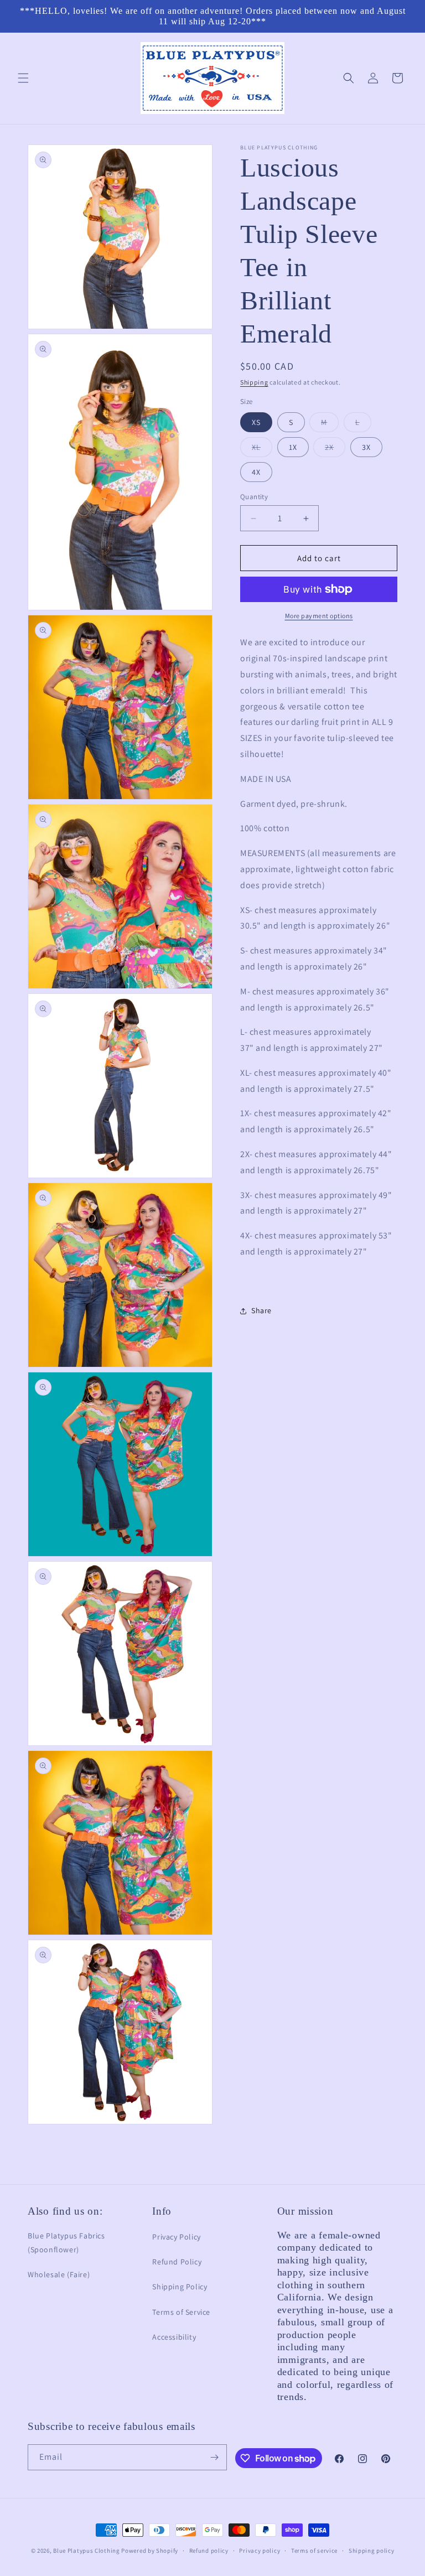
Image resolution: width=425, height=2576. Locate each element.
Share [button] (261, 1310)
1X (293, 447)
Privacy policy (260, 2551)
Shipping (254, 382)
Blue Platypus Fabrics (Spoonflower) (66, 2243)
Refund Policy (177, 2262)
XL (262, 449)
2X (335, 449)
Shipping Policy (180, 2287)
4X (256, 472)
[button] (23, 78)
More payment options (319, 616)
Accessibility (174, 2337)
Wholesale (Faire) (59, 2274)
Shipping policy (372, 2551)
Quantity (254, 497)
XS (256, 422)
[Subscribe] (214, 2457)
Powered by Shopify (150, 2551)
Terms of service (314, 2551)
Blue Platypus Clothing (86, 2551)
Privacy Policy (176, 2237)
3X (366, 447)
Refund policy (209, 2551)
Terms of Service (181, 2312)
